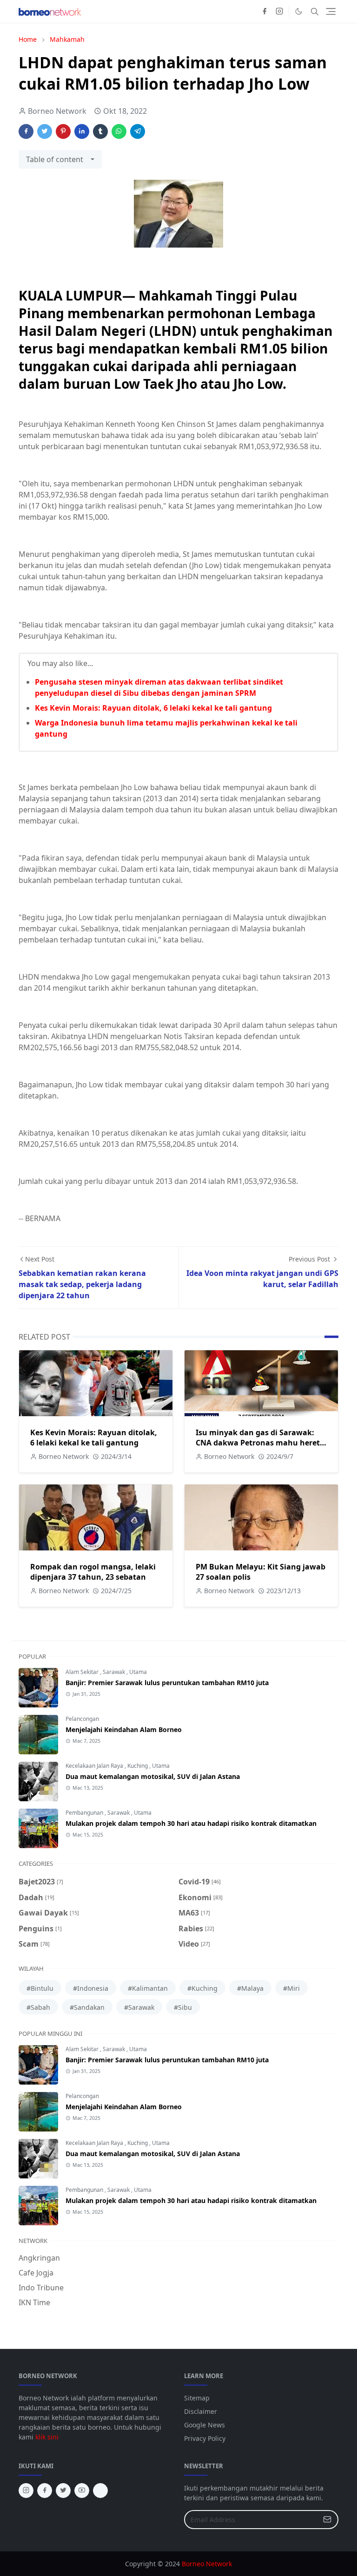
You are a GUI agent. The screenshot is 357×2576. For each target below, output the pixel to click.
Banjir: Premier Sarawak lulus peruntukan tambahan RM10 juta (167, 1683)
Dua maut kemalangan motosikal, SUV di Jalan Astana (153, 1776)
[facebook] (264, 12)
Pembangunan (85, 1813)
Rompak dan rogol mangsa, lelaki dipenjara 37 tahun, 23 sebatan (93, 1572)
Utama (138, 1672)
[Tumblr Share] (100, 131)
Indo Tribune (41, 2288)
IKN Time (34, 2302)
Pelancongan (82, 1719)
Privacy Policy (205, 2438)
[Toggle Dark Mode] (299, 11)
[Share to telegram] (138, 131)
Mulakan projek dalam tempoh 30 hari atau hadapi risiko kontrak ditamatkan (191, 1823)
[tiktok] (100, 2491)
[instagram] (279, 12)
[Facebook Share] (26, 131)
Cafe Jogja (36, 2273)
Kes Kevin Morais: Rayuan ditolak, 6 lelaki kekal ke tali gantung (153, 708)
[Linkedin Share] (82, 131)
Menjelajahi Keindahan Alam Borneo (124, 1729)
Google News (205, 2425)
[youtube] (82, 2491)
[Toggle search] (315, 12)
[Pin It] (63, 131)
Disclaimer (201, 2411)
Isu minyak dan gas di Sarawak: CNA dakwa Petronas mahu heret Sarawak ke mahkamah (258, 1443)
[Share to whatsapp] (119, 131)
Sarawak (115, 1672)
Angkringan (39, 2258)
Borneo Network (207, 2564)
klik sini (47, 2437)
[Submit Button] (327, 2520)
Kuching (138, 1766)
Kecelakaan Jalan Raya (95, 1766)
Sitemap (197, 2398)
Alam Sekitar (83, 1672)
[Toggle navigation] (331, 11)
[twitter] (63, 2491)
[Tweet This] (45, 131)
